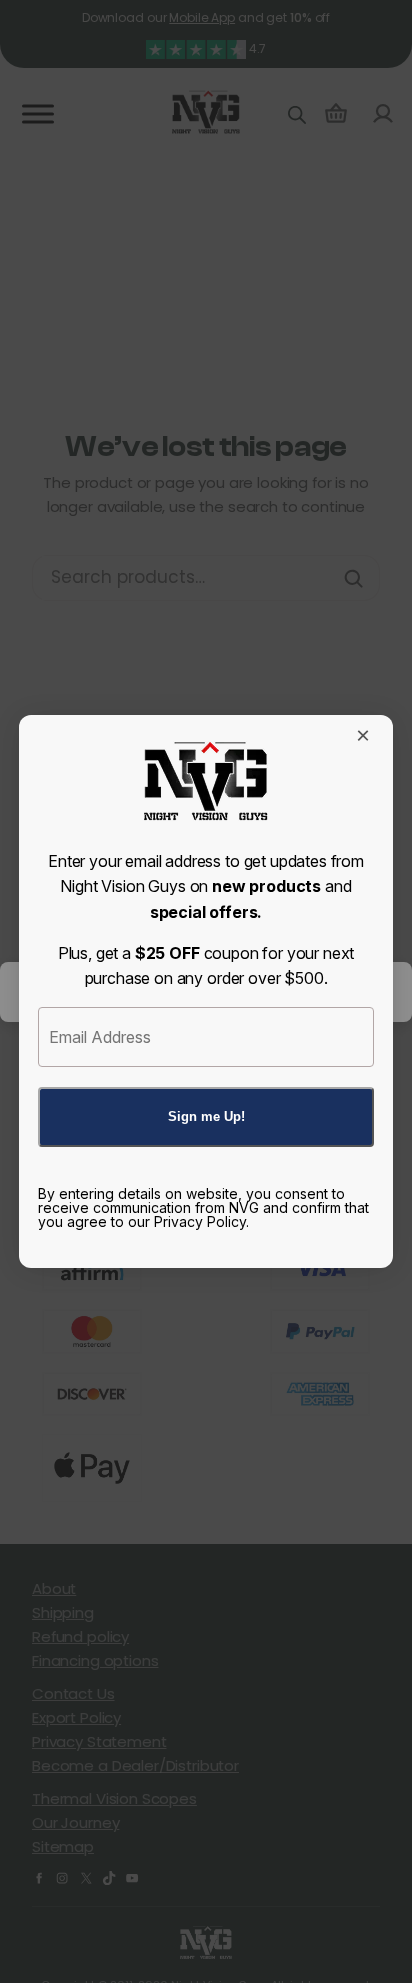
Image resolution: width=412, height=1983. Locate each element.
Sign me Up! (206, 1116)
